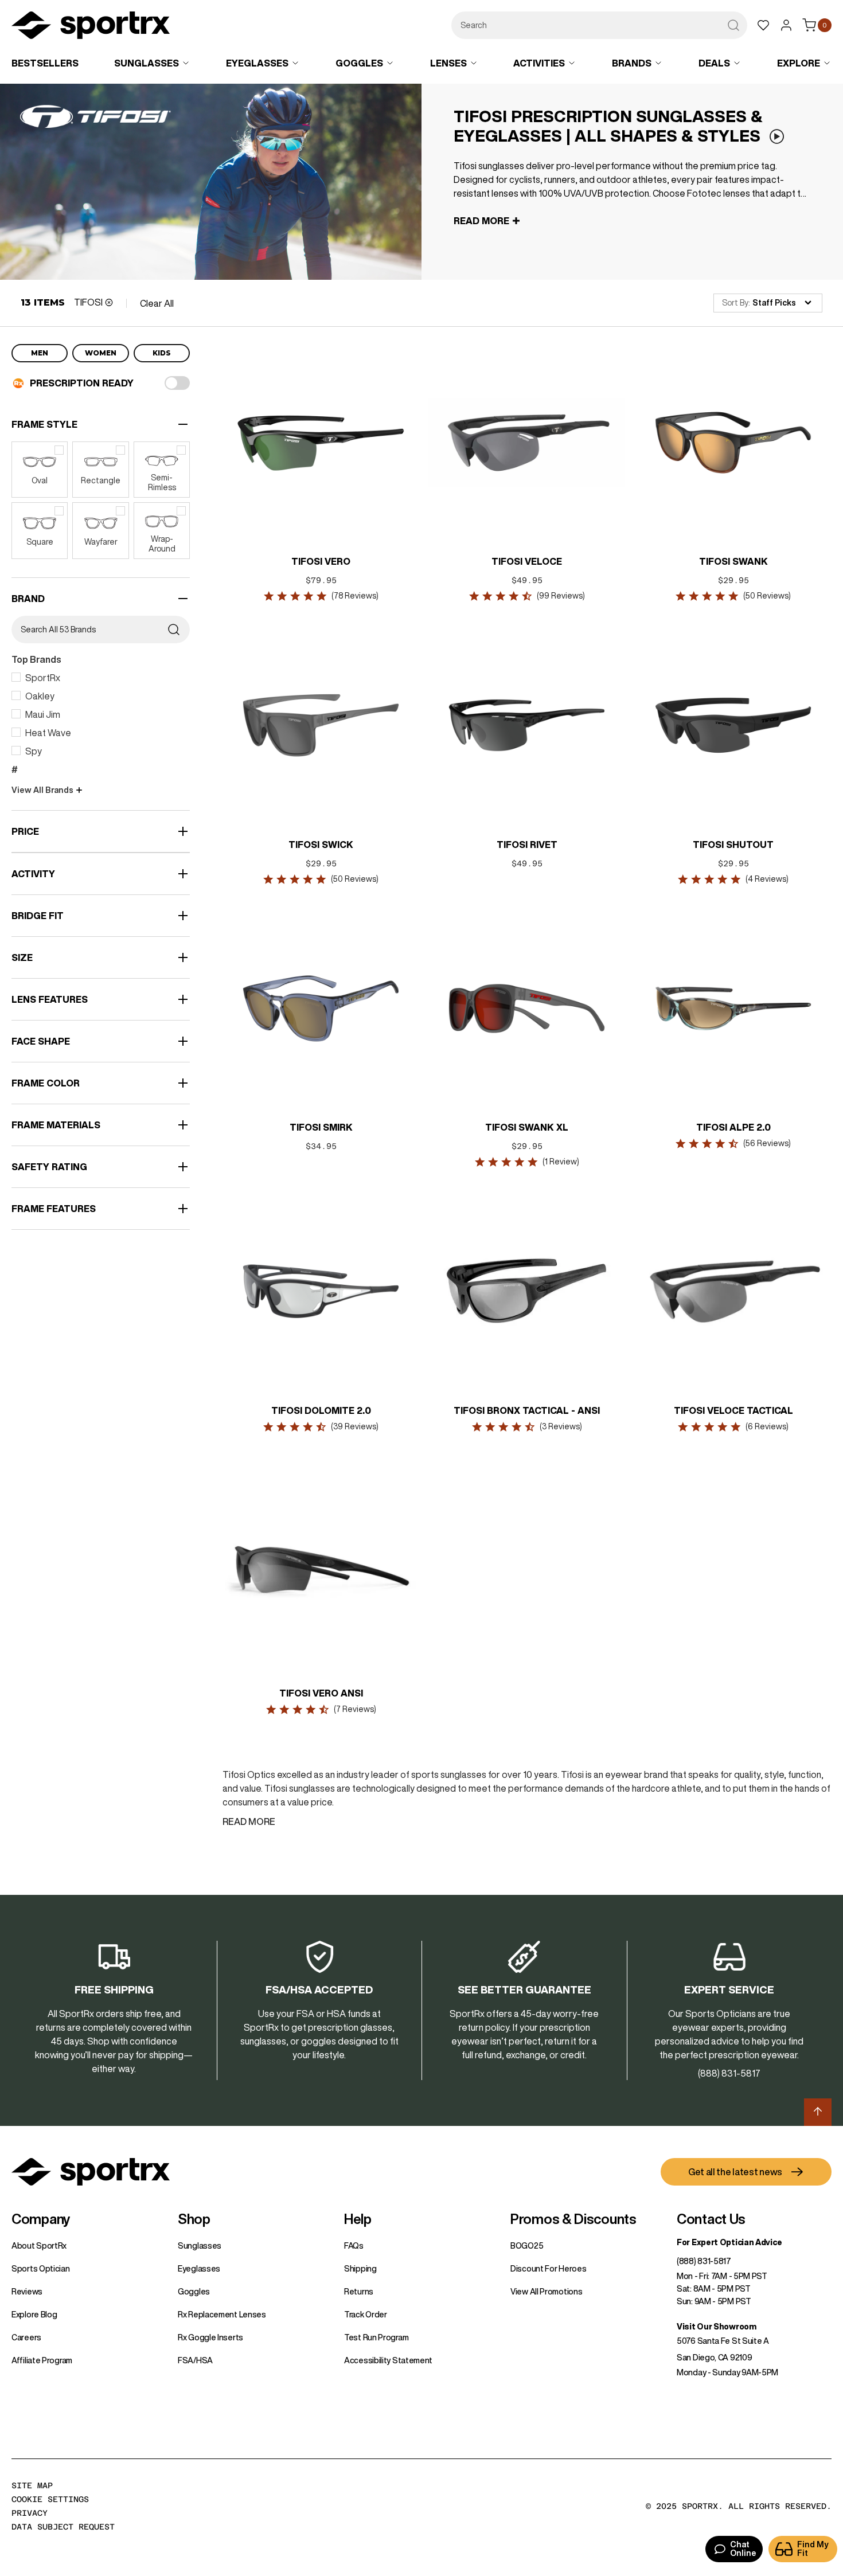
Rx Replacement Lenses (222, 2315)
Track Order (366, 2315)
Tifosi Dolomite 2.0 (321, 1410)
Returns (359, 2292)
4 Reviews (767, 879)
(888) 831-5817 (704, 2261)
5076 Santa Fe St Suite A (723, 2341)
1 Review (561, 1162)
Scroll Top (818, 2112)
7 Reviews (354, 1709)
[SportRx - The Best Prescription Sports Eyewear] (91, 27)
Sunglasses (200, 2246)
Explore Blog (34, 2315)
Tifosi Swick (321, 845)
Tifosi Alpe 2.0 (733, 1127)
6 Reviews (767, 1426)
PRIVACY (30, 2513)
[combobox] (599, 25)
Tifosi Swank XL (527, 1127)
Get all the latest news (735, 2172)
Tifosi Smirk (321, 1127)
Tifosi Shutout (733, 845)
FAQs (354, 2246)
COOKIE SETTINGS (50, 2499)
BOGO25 (527, 2246)
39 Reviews (355, 1426)
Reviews (27, 2292)
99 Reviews (561, 596)
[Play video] (776, 137)
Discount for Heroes (548, 2269)
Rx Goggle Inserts (210, 2337)
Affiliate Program (42, 2360)
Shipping (360, 2269)
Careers (26, 2337)
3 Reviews (561, 1426)
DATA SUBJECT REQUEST (63, 2527)
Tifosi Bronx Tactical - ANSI (527, 1410)
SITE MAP (32, 2485)
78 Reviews (354, 596)
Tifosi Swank (733, 561)
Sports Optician (41, 2269)
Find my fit (813, 2549)
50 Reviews (767, 596)
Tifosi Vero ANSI (321, 1693)
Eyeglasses (199, 2269)
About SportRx (39, 2246)
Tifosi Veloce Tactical (733, 1410)
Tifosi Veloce (527, 561)
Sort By (735, 303)
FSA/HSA (195, 2360)
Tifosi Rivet (527, 845)
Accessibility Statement (388, 2360)
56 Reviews (767, 1143)
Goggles (194, 2292)
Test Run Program (376, 2337)
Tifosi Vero (321, 561)
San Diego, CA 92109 (714, 2358)
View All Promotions (546, 2292)
